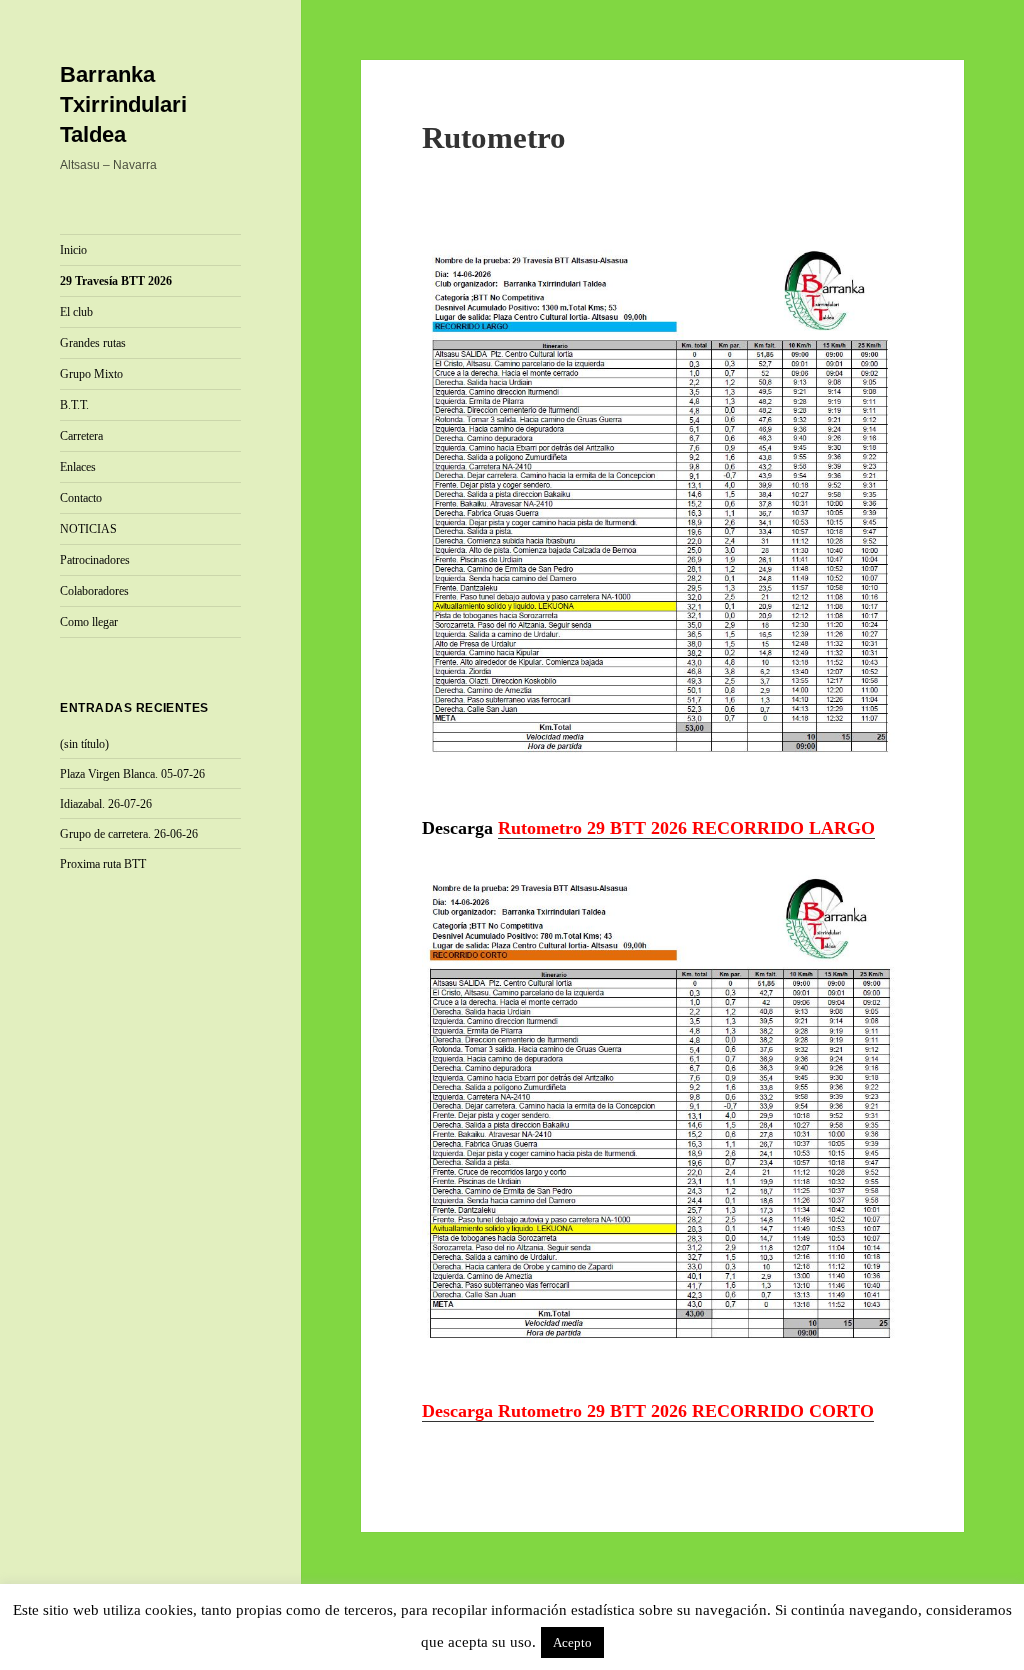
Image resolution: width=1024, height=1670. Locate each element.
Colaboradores (94, 591)
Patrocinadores (95, 560)
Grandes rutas (93, 343)
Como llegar (89, 622)
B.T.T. (74, 405)
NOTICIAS (88, 529)
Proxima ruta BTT (103, 864)
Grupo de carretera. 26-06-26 (129, 834)
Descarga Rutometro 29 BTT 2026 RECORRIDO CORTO (648, 1411)
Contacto (81, 498)
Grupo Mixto (91, 374)
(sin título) (84, 744)
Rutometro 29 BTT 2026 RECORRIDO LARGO (686, 828)
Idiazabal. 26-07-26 (106, 804)
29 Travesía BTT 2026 (116, 281)
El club (76, 312)
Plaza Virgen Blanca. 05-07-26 (132, 774)
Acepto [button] (572, 1642)
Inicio (73, 250)
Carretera (81, 436)
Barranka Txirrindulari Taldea (123, 104)
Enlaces (78, 467)
